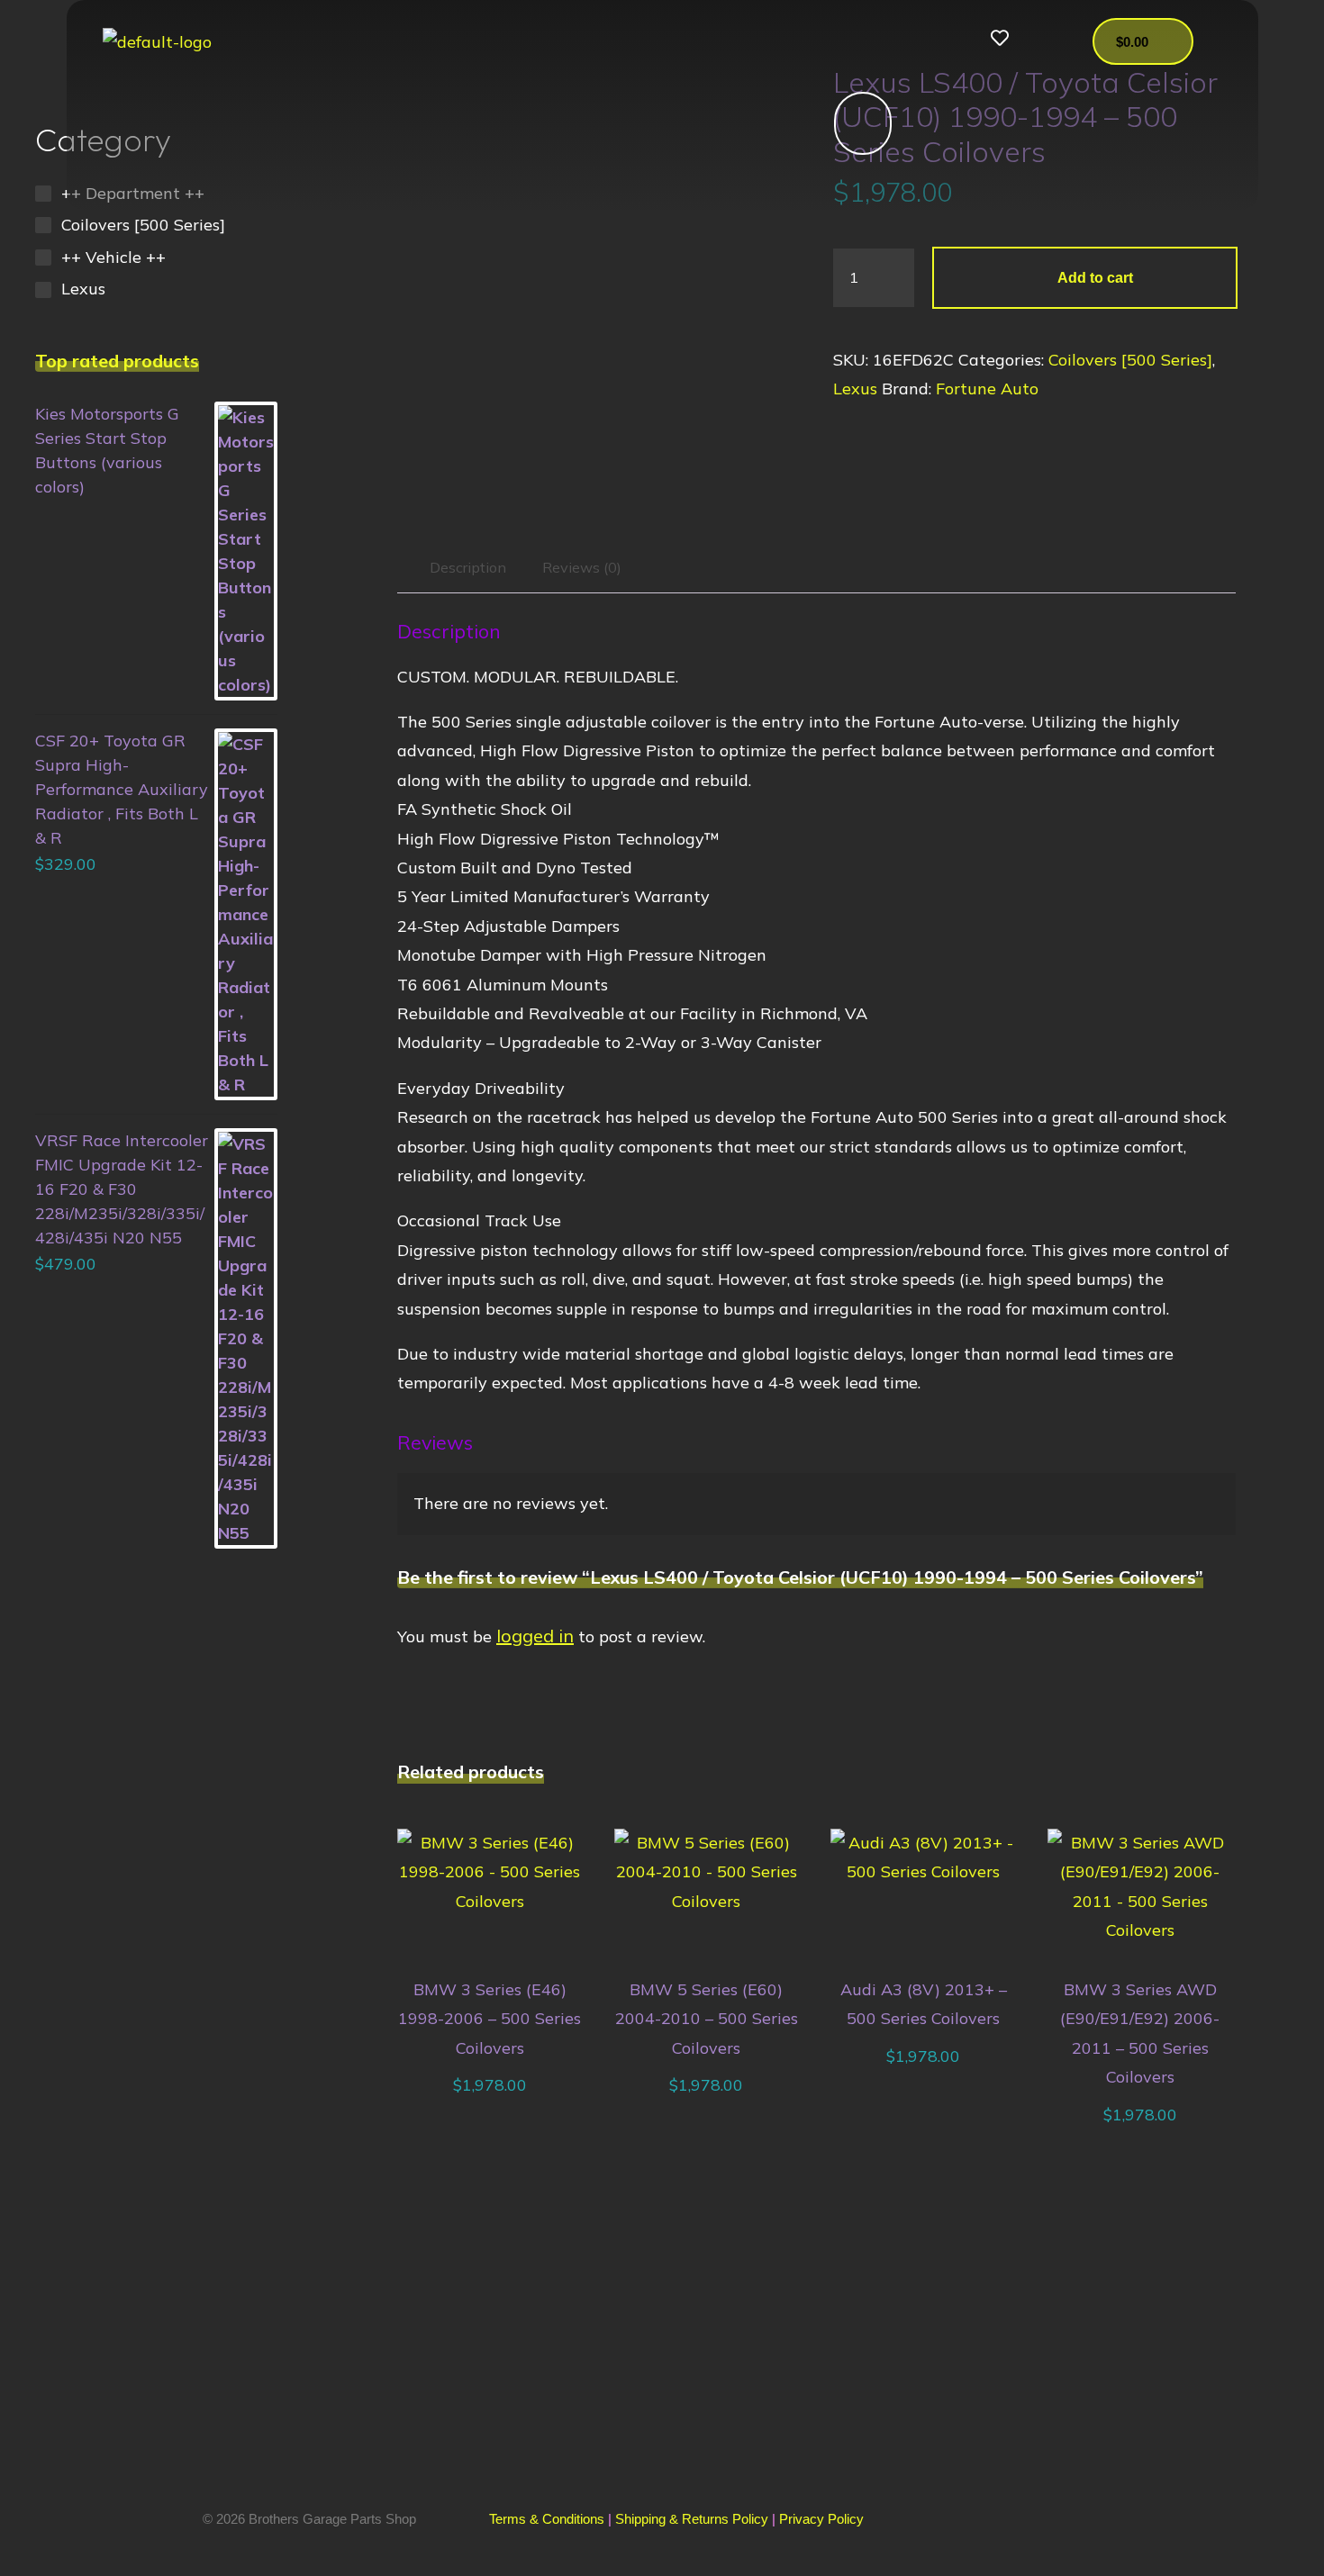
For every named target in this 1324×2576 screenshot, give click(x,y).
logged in (535, 1636)
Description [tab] (467, 567)
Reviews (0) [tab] (582, 567)
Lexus (855, 389)
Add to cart (1094, 277)
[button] (790, 41)
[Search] (854, 123)
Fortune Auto (987, 389)
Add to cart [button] (499, 1890)
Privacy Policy (821, 2519)
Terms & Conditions (547, 2519)
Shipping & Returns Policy (692, 2519)
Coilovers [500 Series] (1130, 360)
